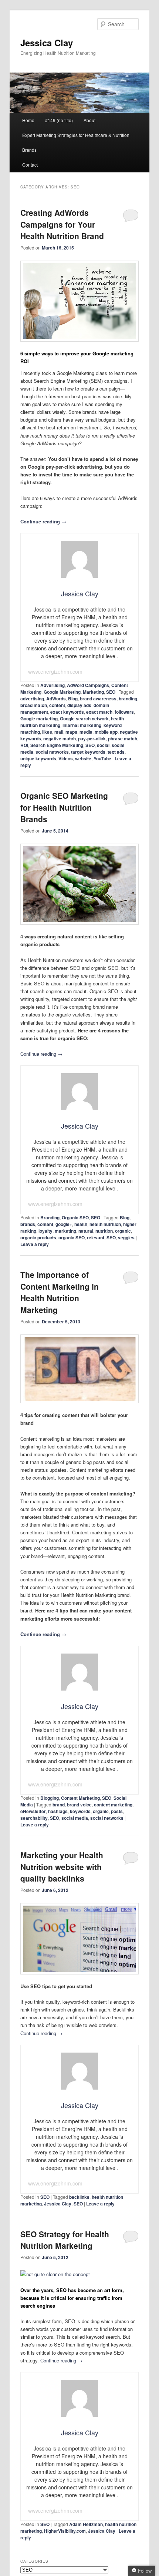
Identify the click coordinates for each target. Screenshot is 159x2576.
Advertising (53, 685)
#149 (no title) (59, 120)
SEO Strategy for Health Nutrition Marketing (65, 2240)
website (83, 758)
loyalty (45, 1231)
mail (59, 732)
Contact (30, 165)
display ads (79, 705)
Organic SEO (75, 1217)
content (57, 705)
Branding (50, 1217)
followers (124, 712)
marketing (65, 1231)
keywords (80, 1811)
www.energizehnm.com (55, 671)
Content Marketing (80, 1798)
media (86, 732)
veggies (126, 1237)
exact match (99, 712)
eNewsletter (33, 1811)
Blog (73, 699)
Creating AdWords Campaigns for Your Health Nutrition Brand (62, 224)
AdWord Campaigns (88, 685)
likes (47, 732)
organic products (38, 1237)
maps (71, 732)
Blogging (50, 1798)
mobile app (106, 732)
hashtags (58, 1811)
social (103, 745)
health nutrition (105, 1224)
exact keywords (67, 712)
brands (28, 1224)
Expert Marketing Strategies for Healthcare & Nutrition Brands (76, 142)
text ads (116, 752)
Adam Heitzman (86, 2524)
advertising (32, 699)
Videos (66, 758)
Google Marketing (62, 692)
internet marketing (82, 725)
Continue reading (43, 521)
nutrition (104, 1231)
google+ (64, 1224)
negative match (60, 738)
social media (75, 1818)
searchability (34, 1818)
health (81, 1224)
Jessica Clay (47, 43)
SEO (111, 692)
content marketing (113, 1805)
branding (128, 699)
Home (28, 120)
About (89, 120)
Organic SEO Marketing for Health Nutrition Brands (64, 807)
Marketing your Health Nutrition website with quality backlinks (62, 1867)
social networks (52, 752)
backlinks (79, 2197)
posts (117, 1811)
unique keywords (38, 758)
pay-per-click (92, 738)
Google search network (84, 718)
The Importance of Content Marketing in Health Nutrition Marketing (60, 1292)
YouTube (102, 758)
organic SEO (72, 1237)
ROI (24, 745)
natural (86, 1231)
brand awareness (98, 699)
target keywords (88, 752)
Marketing (93, 692)
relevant (96, 1237)
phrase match (123, 738)
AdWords (56, 699)
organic (123, 1231)
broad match (34, 705)
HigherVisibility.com (65, 2531)
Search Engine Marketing (57, 745)
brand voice (79, 1805)
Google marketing (39, 718)
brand (59, 1805)
